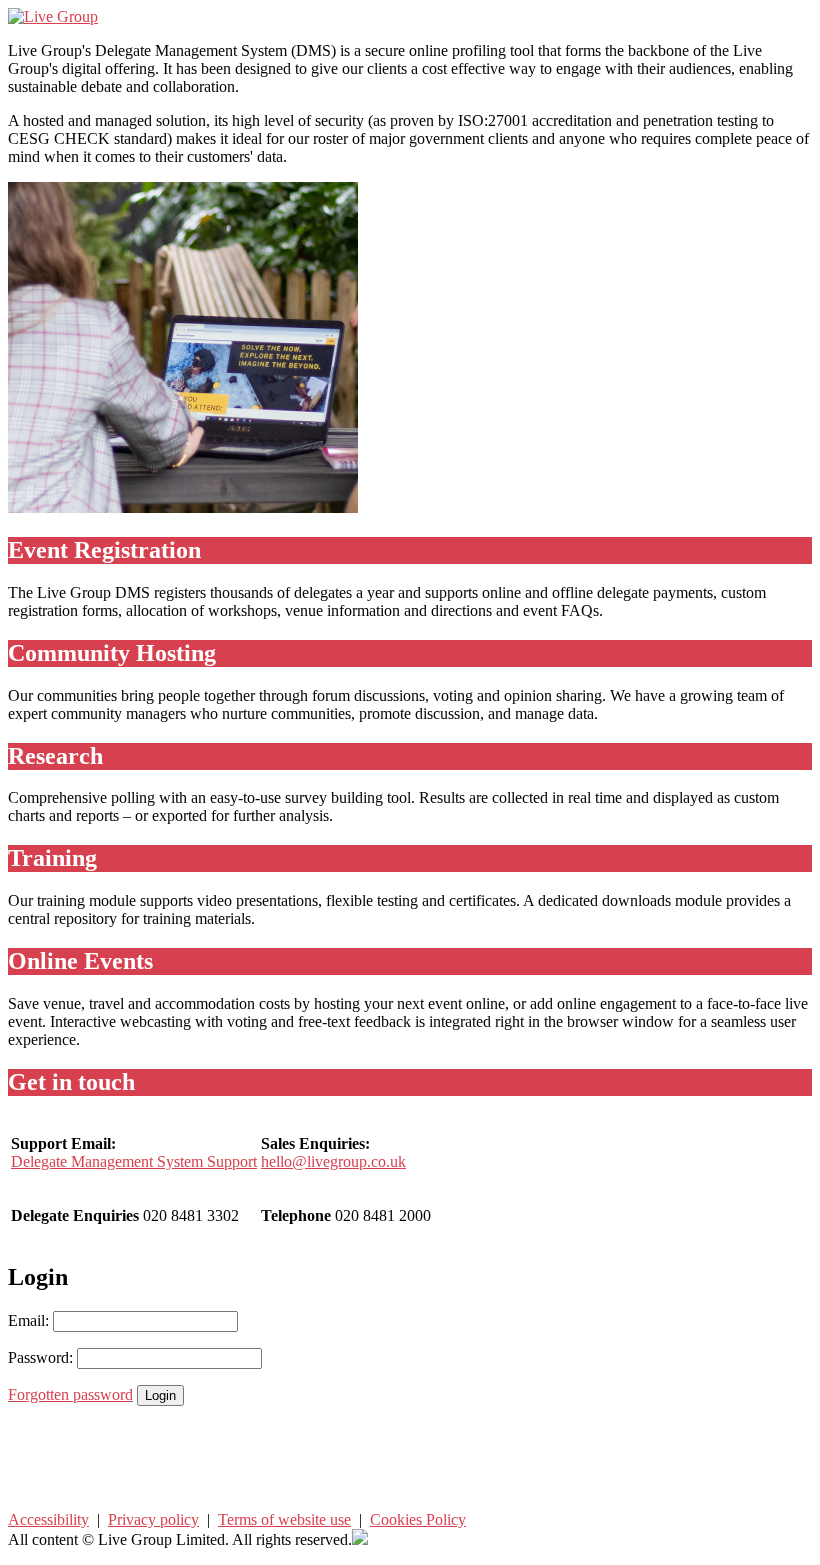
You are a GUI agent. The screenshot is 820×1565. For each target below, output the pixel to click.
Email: (28, 1320)
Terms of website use (284, 1519)
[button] (410, 1458)
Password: (40, 1357)
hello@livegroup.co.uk (333, 1161)
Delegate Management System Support (134, 1161)
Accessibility (48, 1519)
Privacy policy (153, 1519)
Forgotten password (70, 1394)
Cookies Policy (418, 1519)
